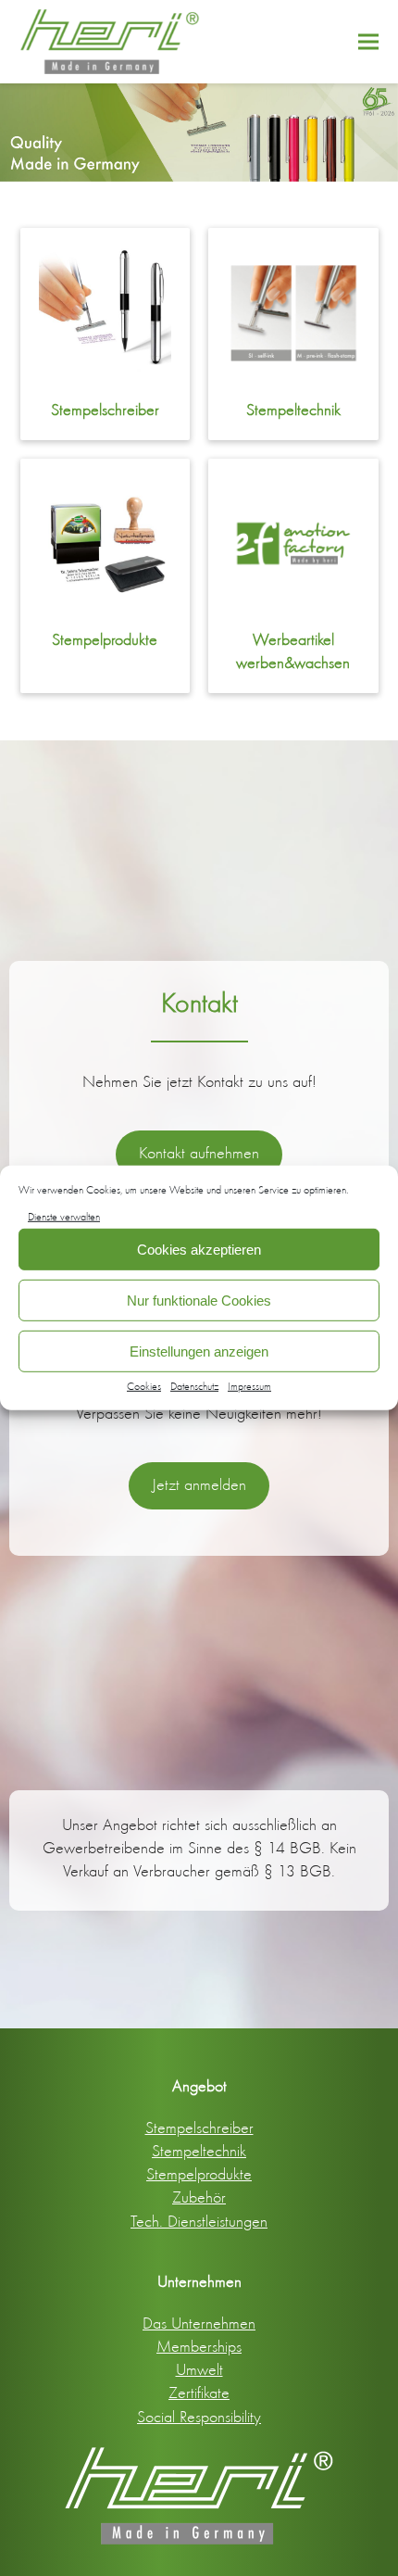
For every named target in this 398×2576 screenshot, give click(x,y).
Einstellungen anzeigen (199, 1351)
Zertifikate (199, 2393)
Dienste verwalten (64, 1217)
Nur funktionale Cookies (199, 1301)
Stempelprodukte (105, 639)
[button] (368, 41)
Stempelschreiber (105, 410)
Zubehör (199, 2197)
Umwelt (199, 2369)
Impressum (249, 1386)
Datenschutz (194, 1386)
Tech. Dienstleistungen (199, 2221)
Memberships (199, 2346)
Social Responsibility (199, 2417)
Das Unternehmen (199, 2323)
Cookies (144, 1386)
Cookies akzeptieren (199, 1250)
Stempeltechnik (293, 410)
